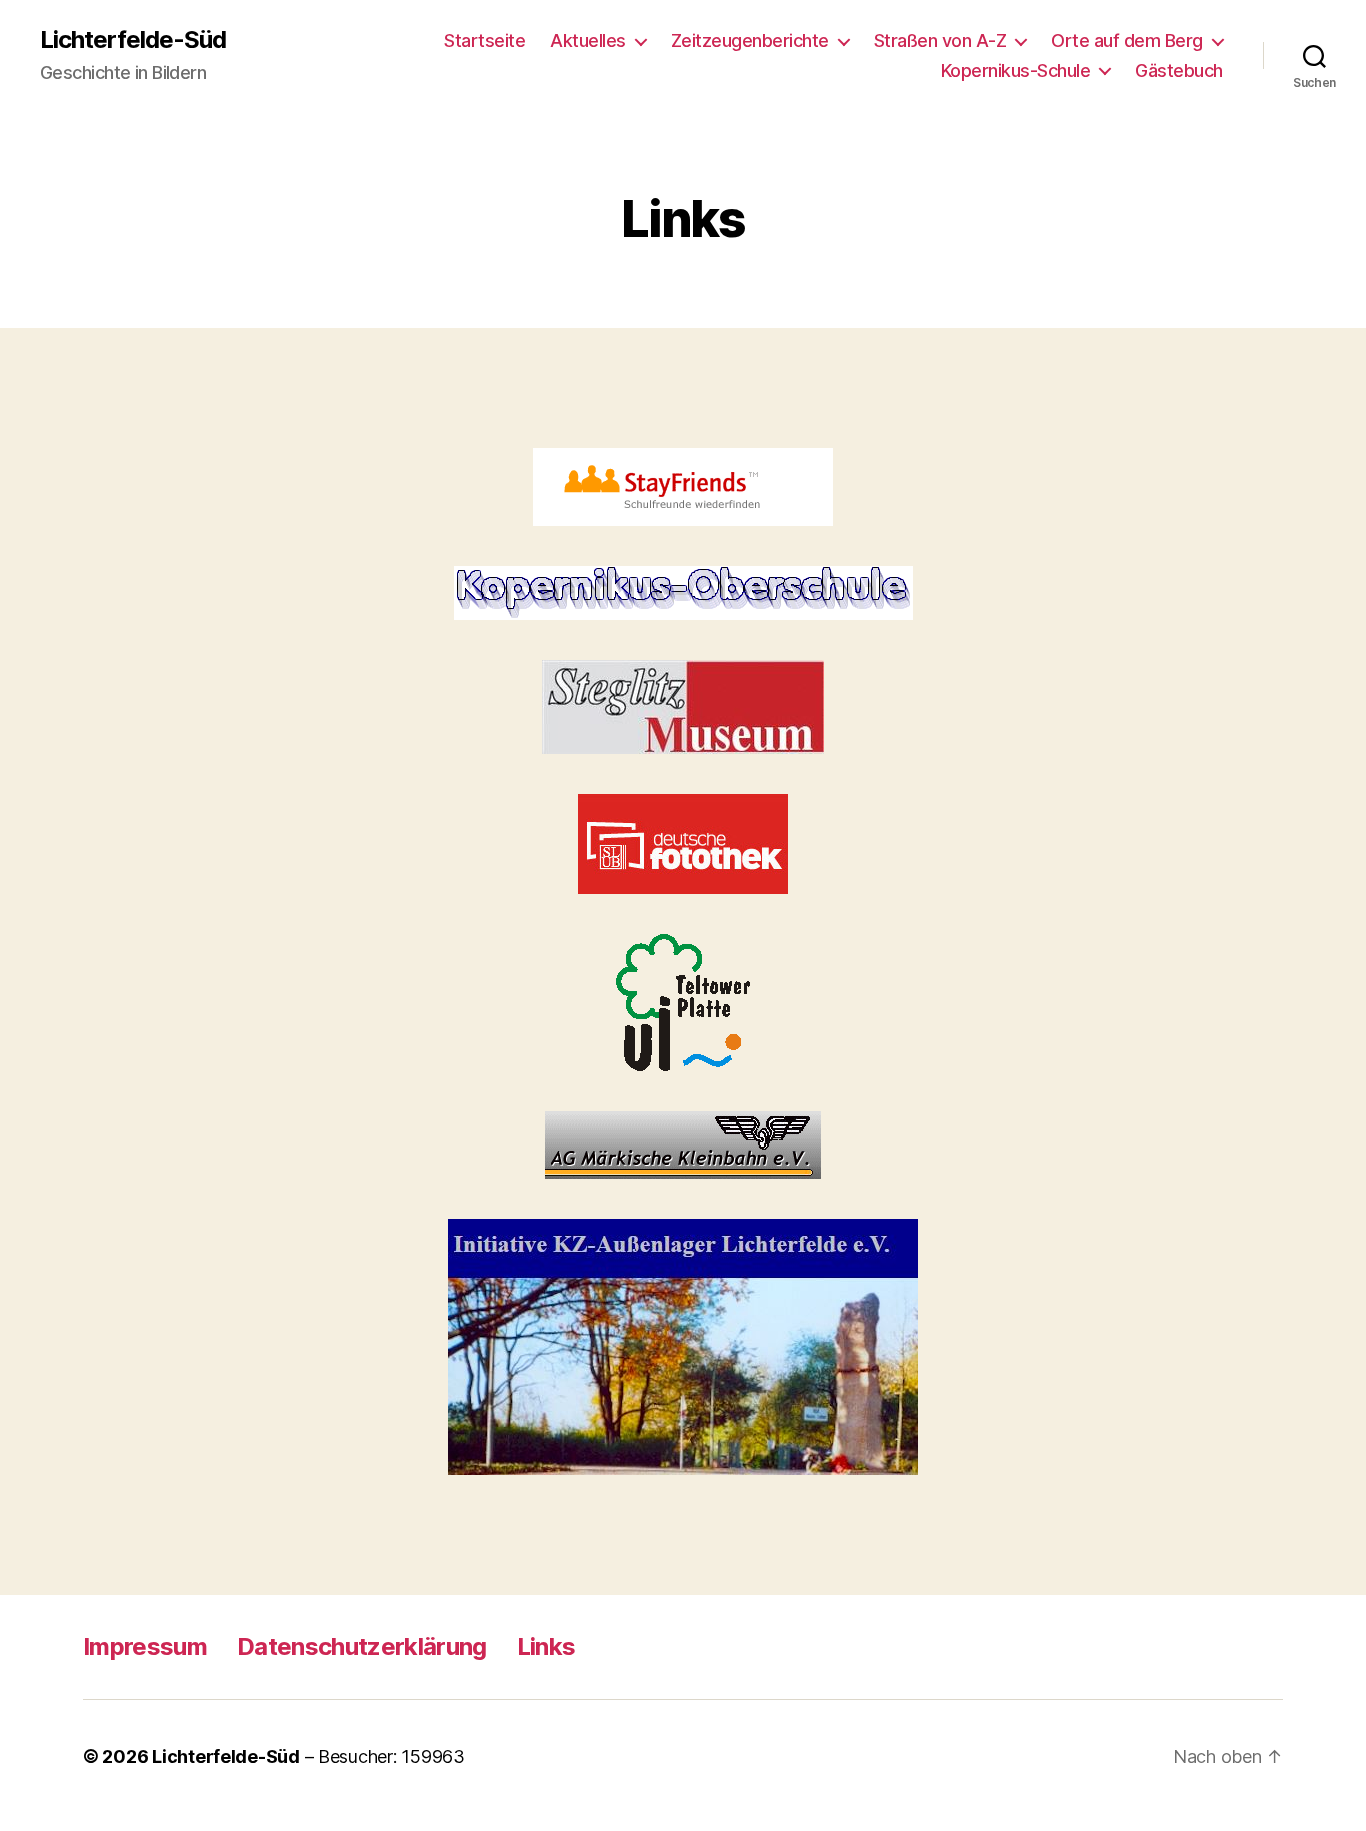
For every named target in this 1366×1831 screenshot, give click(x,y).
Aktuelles (588, 40)
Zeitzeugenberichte (750, 40)
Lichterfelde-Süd (133, 40)
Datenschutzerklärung (362, 1646)
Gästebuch (1179, 70)
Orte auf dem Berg (1127, 40)
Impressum (145, 1646)
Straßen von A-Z (940, 40)
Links (546, 1646)
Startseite (484, 40)
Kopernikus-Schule (1016, 70)
